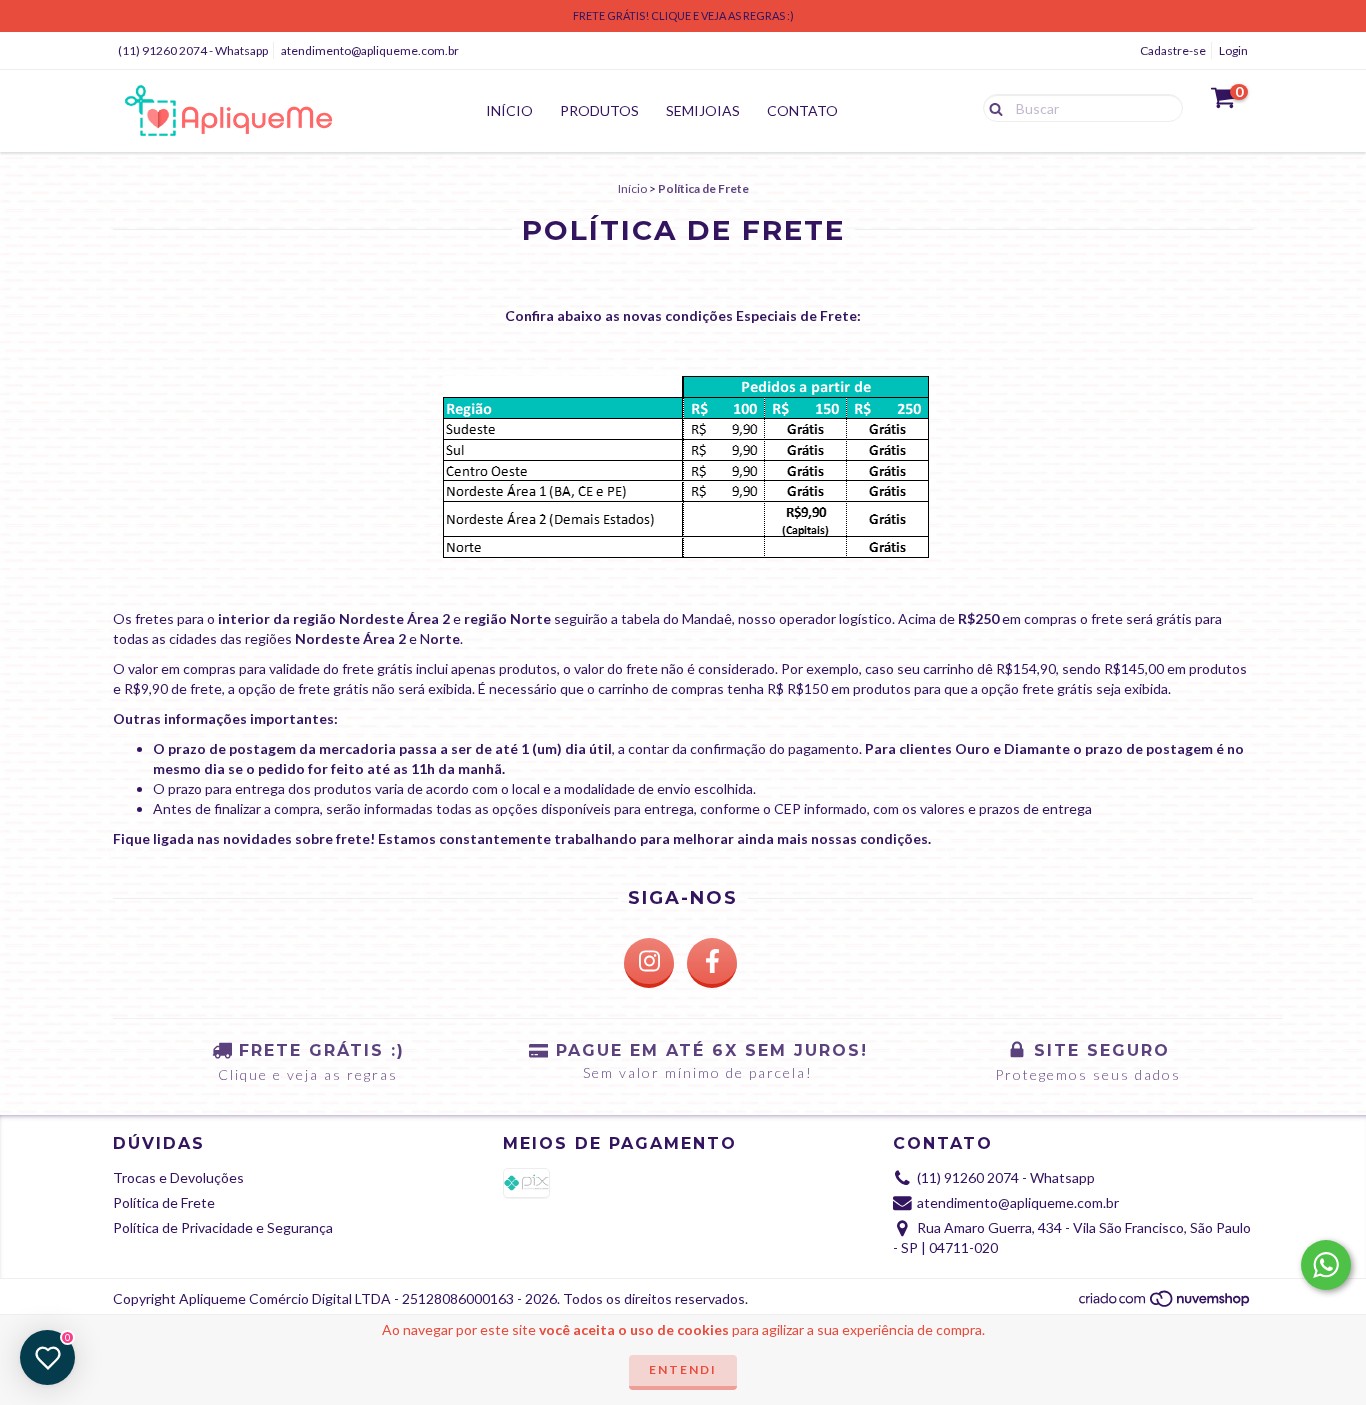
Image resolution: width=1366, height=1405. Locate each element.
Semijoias (703, 110)
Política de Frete (164, 1202)
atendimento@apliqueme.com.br (370, 50)
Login (1233, 50)
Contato (802, 110)
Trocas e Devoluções (178, 1177)
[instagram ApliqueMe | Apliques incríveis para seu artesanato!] (649, 963)
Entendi (683, 1369)
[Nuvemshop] (1165, 1303)
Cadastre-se (1173, 50)
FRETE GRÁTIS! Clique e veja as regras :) (683, 15)
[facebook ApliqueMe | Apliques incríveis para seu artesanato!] (712, 963)
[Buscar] (991, 107)
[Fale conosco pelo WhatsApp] (1326, 1265)
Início (509, 110)
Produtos (599, 110)
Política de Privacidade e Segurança (223, 1227)
